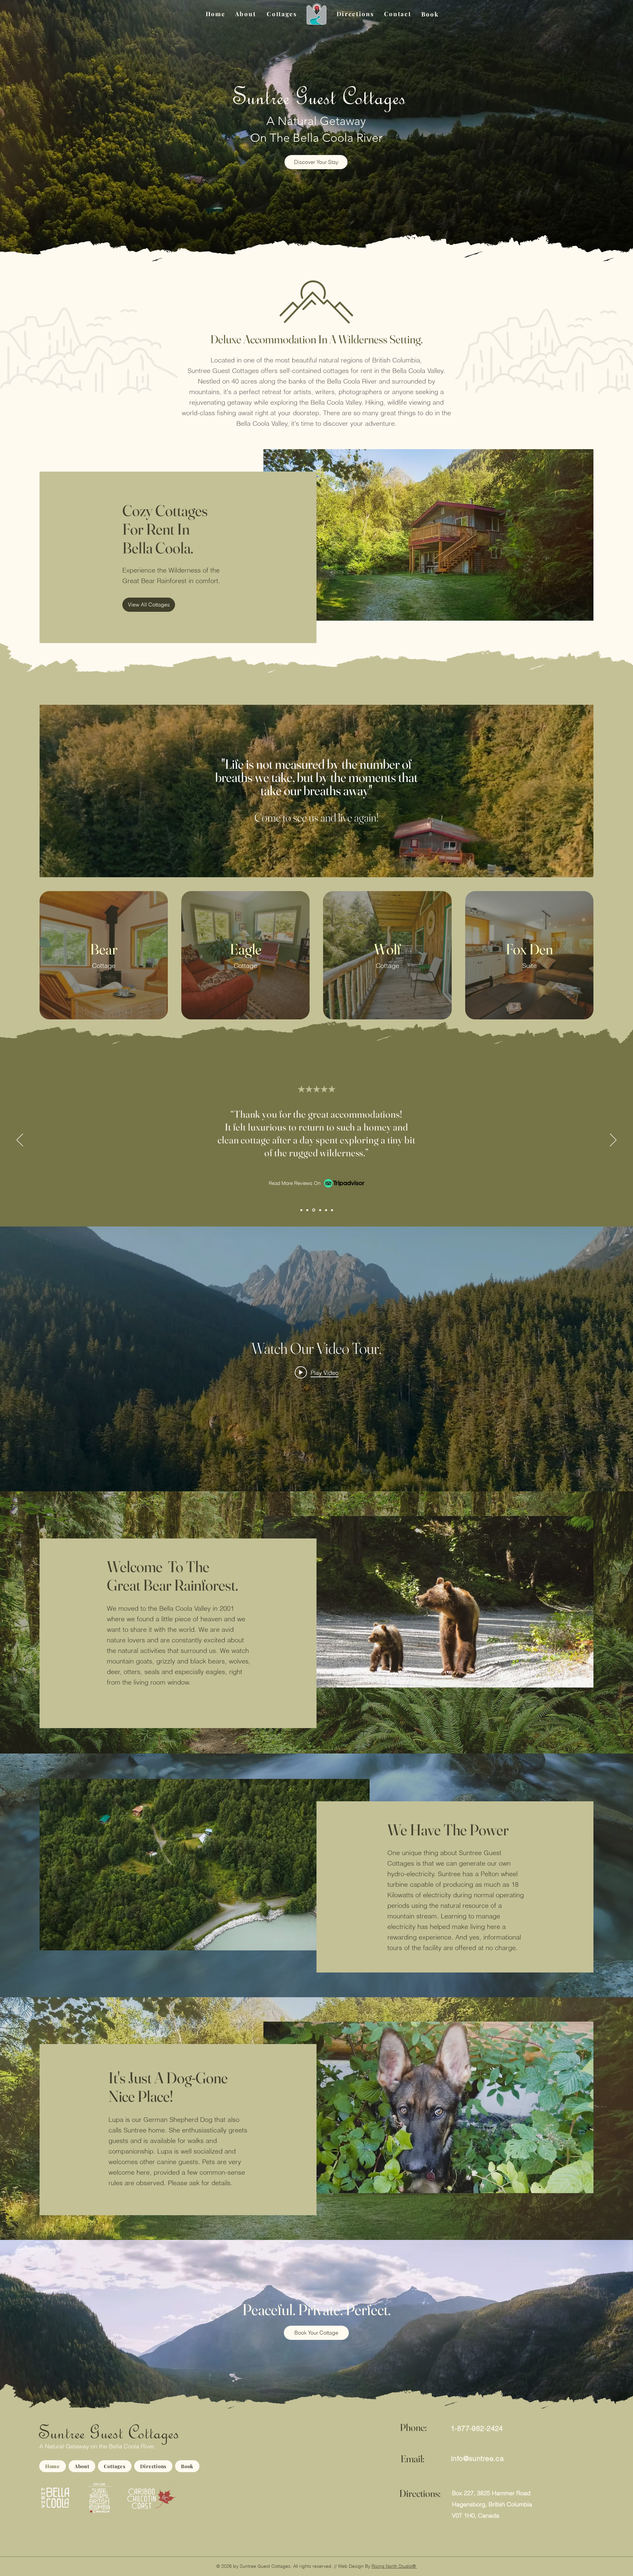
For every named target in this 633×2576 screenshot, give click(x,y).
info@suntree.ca (477, 2458)
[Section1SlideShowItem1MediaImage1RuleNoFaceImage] (301, 1210)
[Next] (613, 1140)
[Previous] (20, 1140)
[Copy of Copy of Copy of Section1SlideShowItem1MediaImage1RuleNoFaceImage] (320, 1210)
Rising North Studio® (394, 2566)
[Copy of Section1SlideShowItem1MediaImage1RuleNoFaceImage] (308, 1210)
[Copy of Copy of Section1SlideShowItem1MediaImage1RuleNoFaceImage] (314, 1210)
